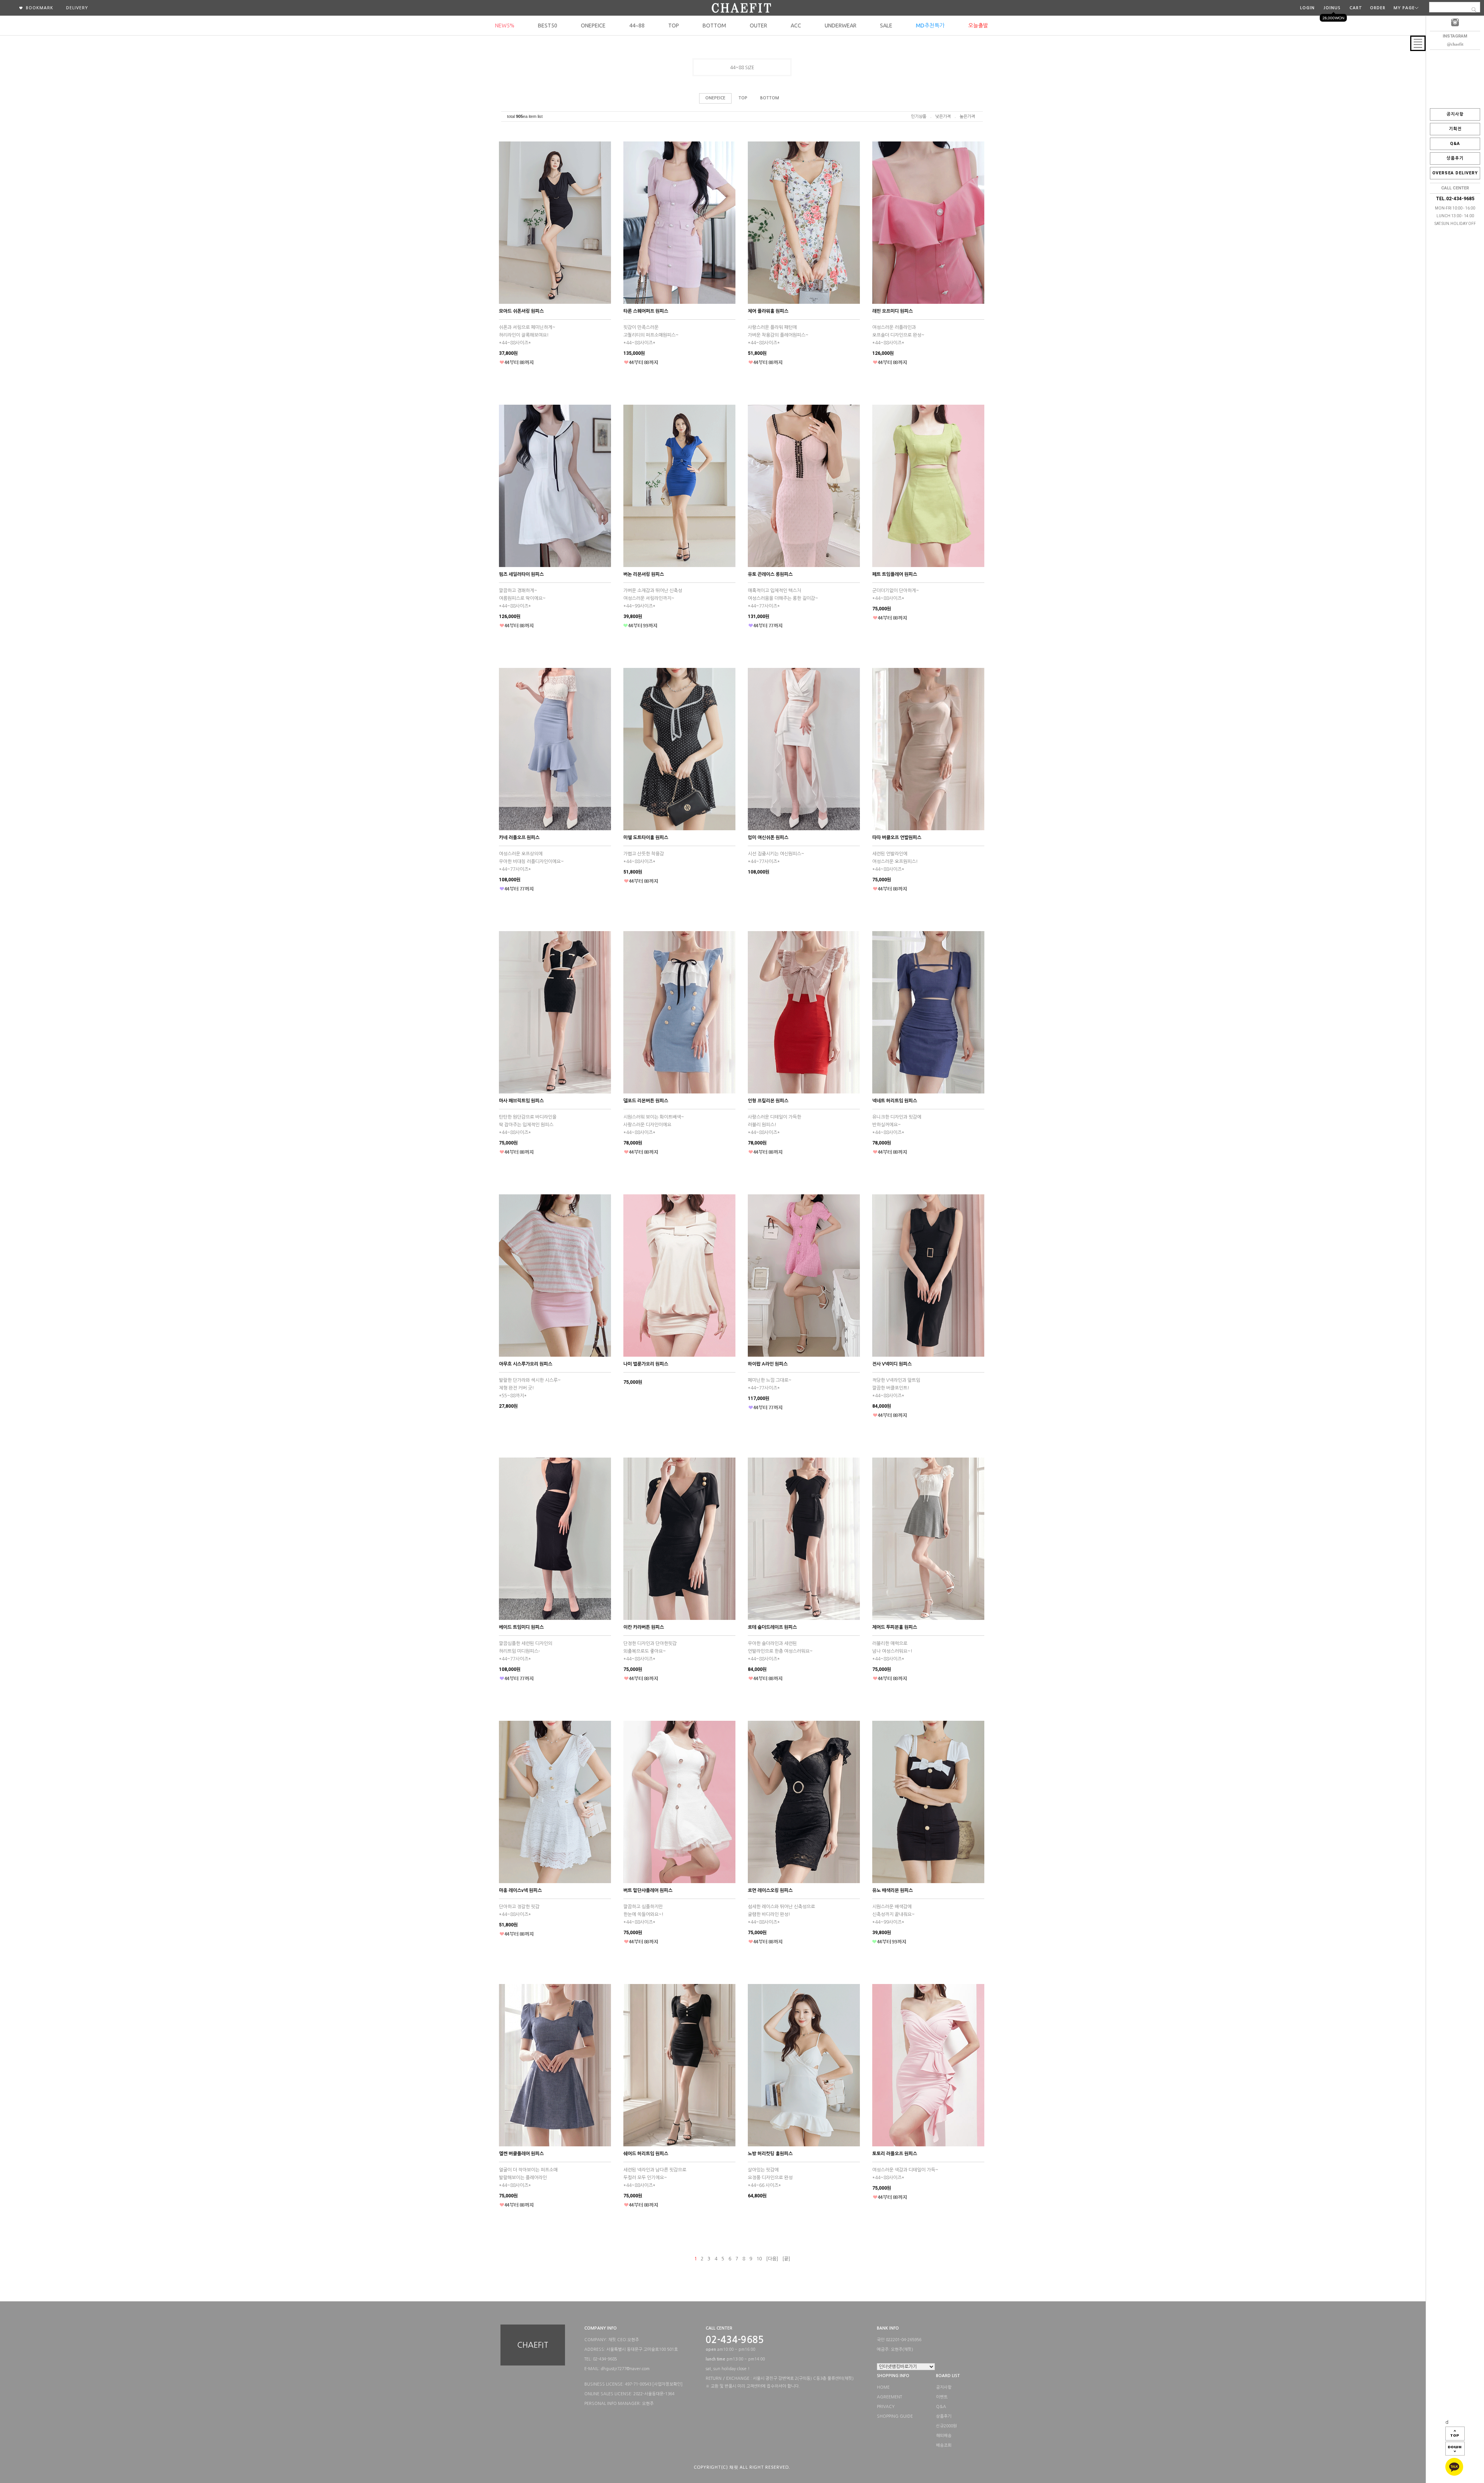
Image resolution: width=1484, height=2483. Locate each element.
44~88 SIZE (742, 68)
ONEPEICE (593, 26)
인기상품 (919, 117)
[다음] (772, 2259)
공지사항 (1455, 114)
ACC (796, 26)
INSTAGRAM (1455, 36)
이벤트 (942, 2397)
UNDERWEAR (841, 26)
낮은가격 (943, 117)
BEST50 (548, 26)
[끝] (786, 2259)
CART (1356, 8)
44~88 (637, 26)
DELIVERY (77, 8)
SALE (886, 26)
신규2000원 (946, 2426)
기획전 (1455, 129)
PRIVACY (886, 2407)
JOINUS (1332, 8)
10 (759, 2259)
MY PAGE (1404, 8)
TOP (674, 26)
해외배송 (944, 2436)
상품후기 (1455, 158)
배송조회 (944, 2446)
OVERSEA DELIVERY (1455, 173)
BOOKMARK (39, 8)
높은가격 (967, 117)
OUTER (758, 26)
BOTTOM (714, 26)
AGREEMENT (889, 2397)
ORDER (1378, 8)
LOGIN (1307, 8)
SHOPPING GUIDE (895, 2416)
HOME (883, 2387)
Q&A (1455, 144)
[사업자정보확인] (667, 2384)
